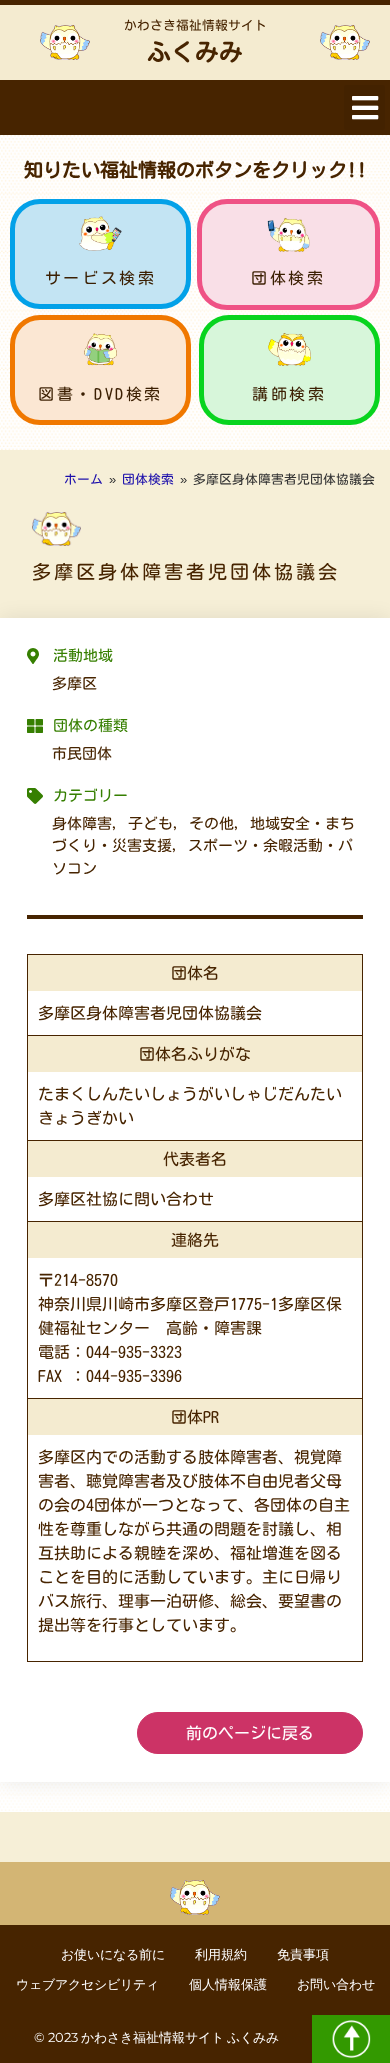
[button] (364, 107)
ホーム (83, 479)
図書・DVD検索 (100, 394)
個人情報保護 (228, 1984)
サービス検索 (101, 278)
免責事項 (303, 1954)
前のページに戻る (250, 1733)
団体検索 (288, 278)
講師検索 (289, 394)
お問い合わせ (336, 1984)
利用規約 (221, 1954)
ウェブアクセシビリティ (87, 1984)
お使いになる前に (113, 1954)
